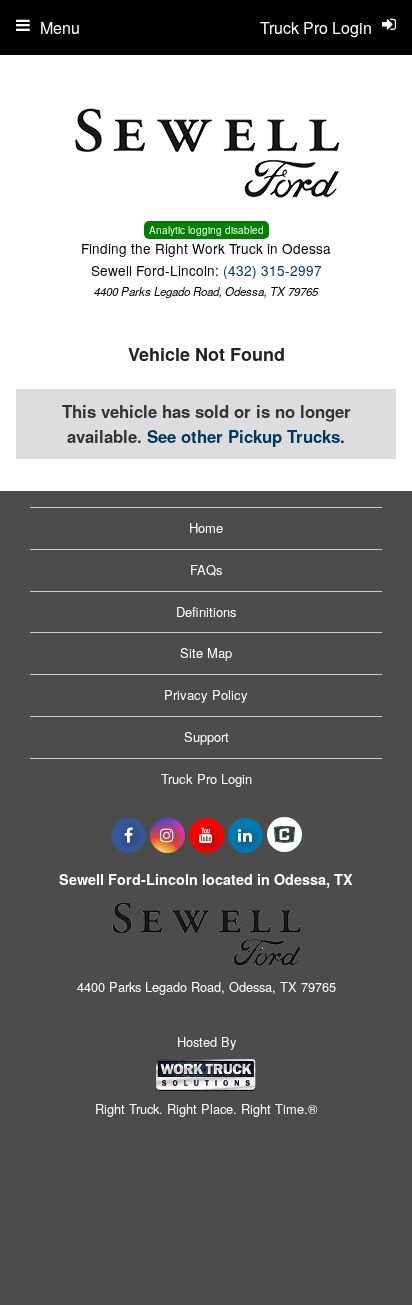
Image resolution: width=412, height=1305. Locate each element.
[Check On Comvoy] (284, 835)
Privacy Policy (206, 694)
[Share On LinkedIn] (245, 835)
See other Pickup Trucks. (246, 436)
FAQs (206, 569)
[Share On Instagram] (167, 835)
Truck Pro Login (206, 778)
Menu (60, 27)
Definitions (206, 611)
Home (206, 527)
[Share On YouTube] (206, 835)
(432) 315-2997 (272, 270)
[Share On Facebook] (128, 835)
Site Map (206, 652)
